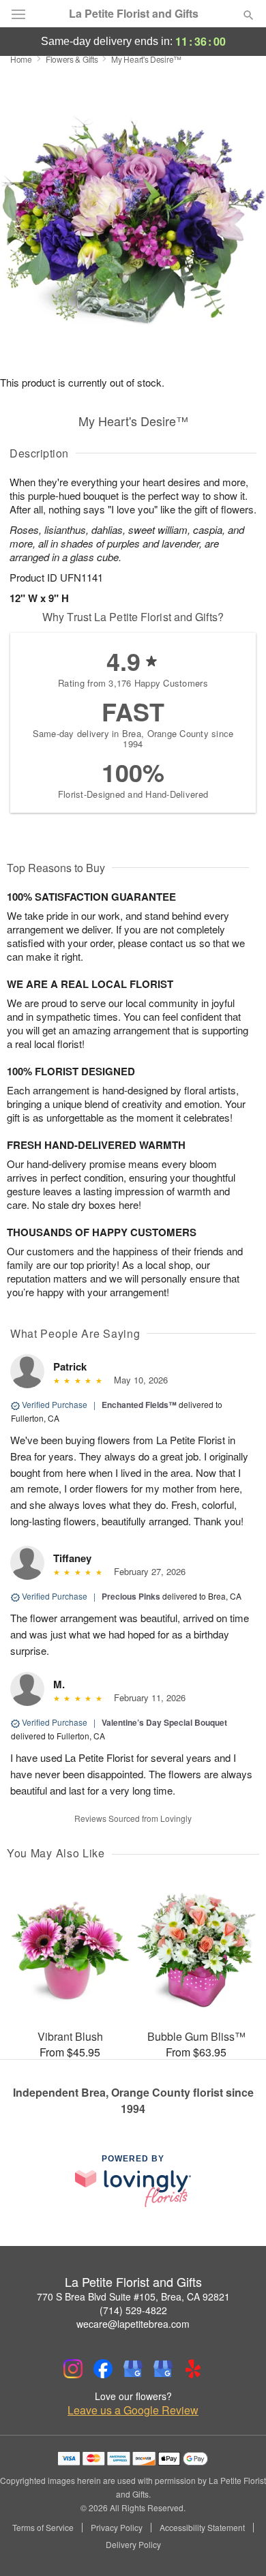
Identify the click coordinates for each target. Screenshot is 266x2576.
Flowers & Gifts (72, 59)
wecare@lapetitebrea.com (133, 2324)
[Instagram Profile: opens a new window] (73, 2369)
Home (21, 59)
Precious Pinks (131, 1596)
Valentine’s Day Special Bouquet (164, 1722)
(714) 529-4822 (133, 2310)
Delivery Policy (133, 2545)
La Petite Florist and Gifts (134, 14)
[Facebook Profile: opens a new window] (103, 2369)
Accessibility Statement (202, 2528)
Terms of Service (43, 2528)
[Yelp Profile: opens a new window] (193, 2369)
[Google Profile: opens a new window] (133, 2369)
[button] (237, 2545)
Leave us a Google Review (133, 2410)
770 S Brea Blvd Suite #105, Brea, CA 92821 (133, 2296)
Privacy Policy (117, 2528)
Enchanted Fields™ (139, 1405)
